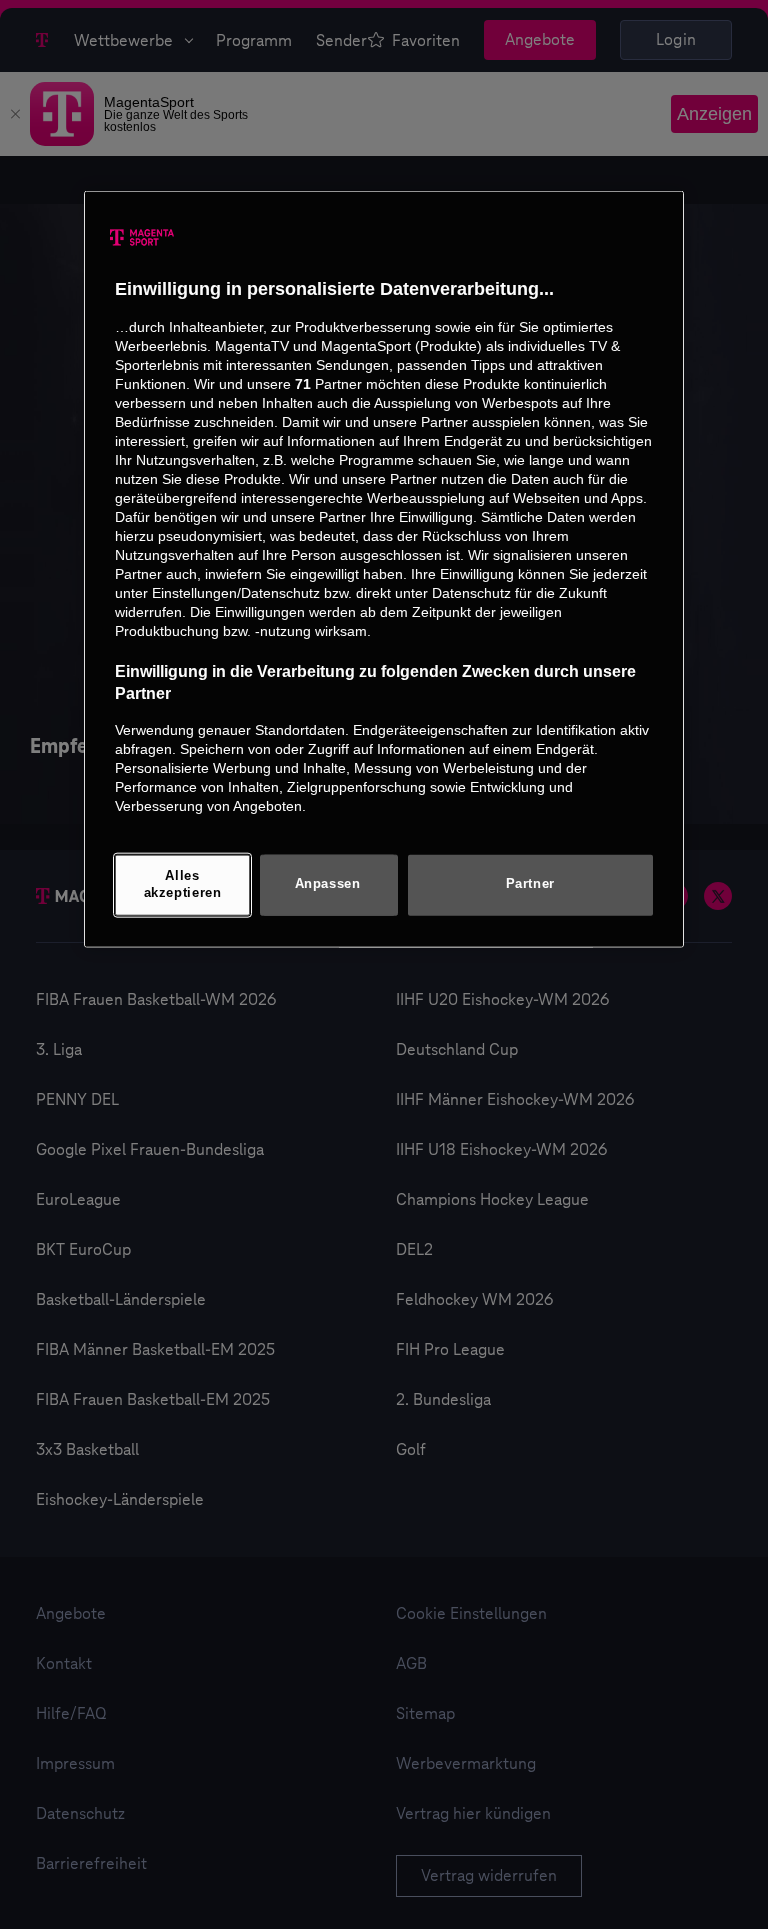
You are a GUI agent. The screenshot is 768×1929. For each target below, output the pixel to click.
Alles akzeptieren (183, 884)
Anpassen (328, 884)
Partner (530, 884)
